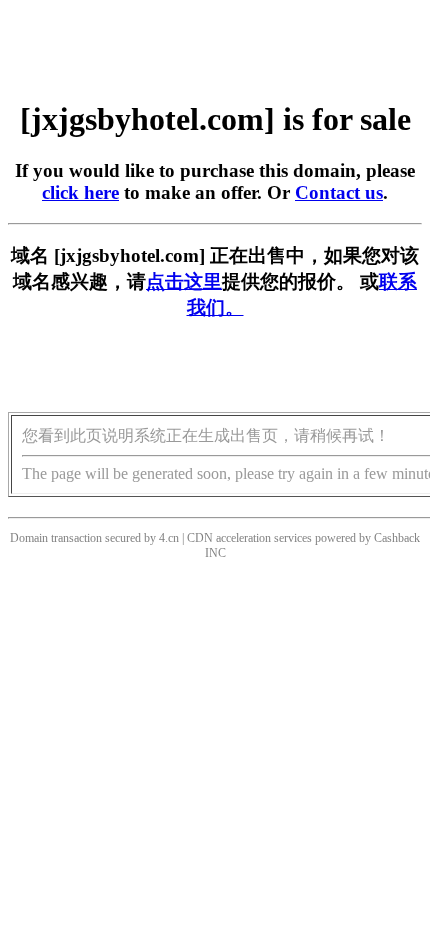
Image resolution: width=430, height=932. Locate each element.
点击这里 (184, 281)
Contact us (339, 192)
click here (80, 192)
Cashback (397, 538)
